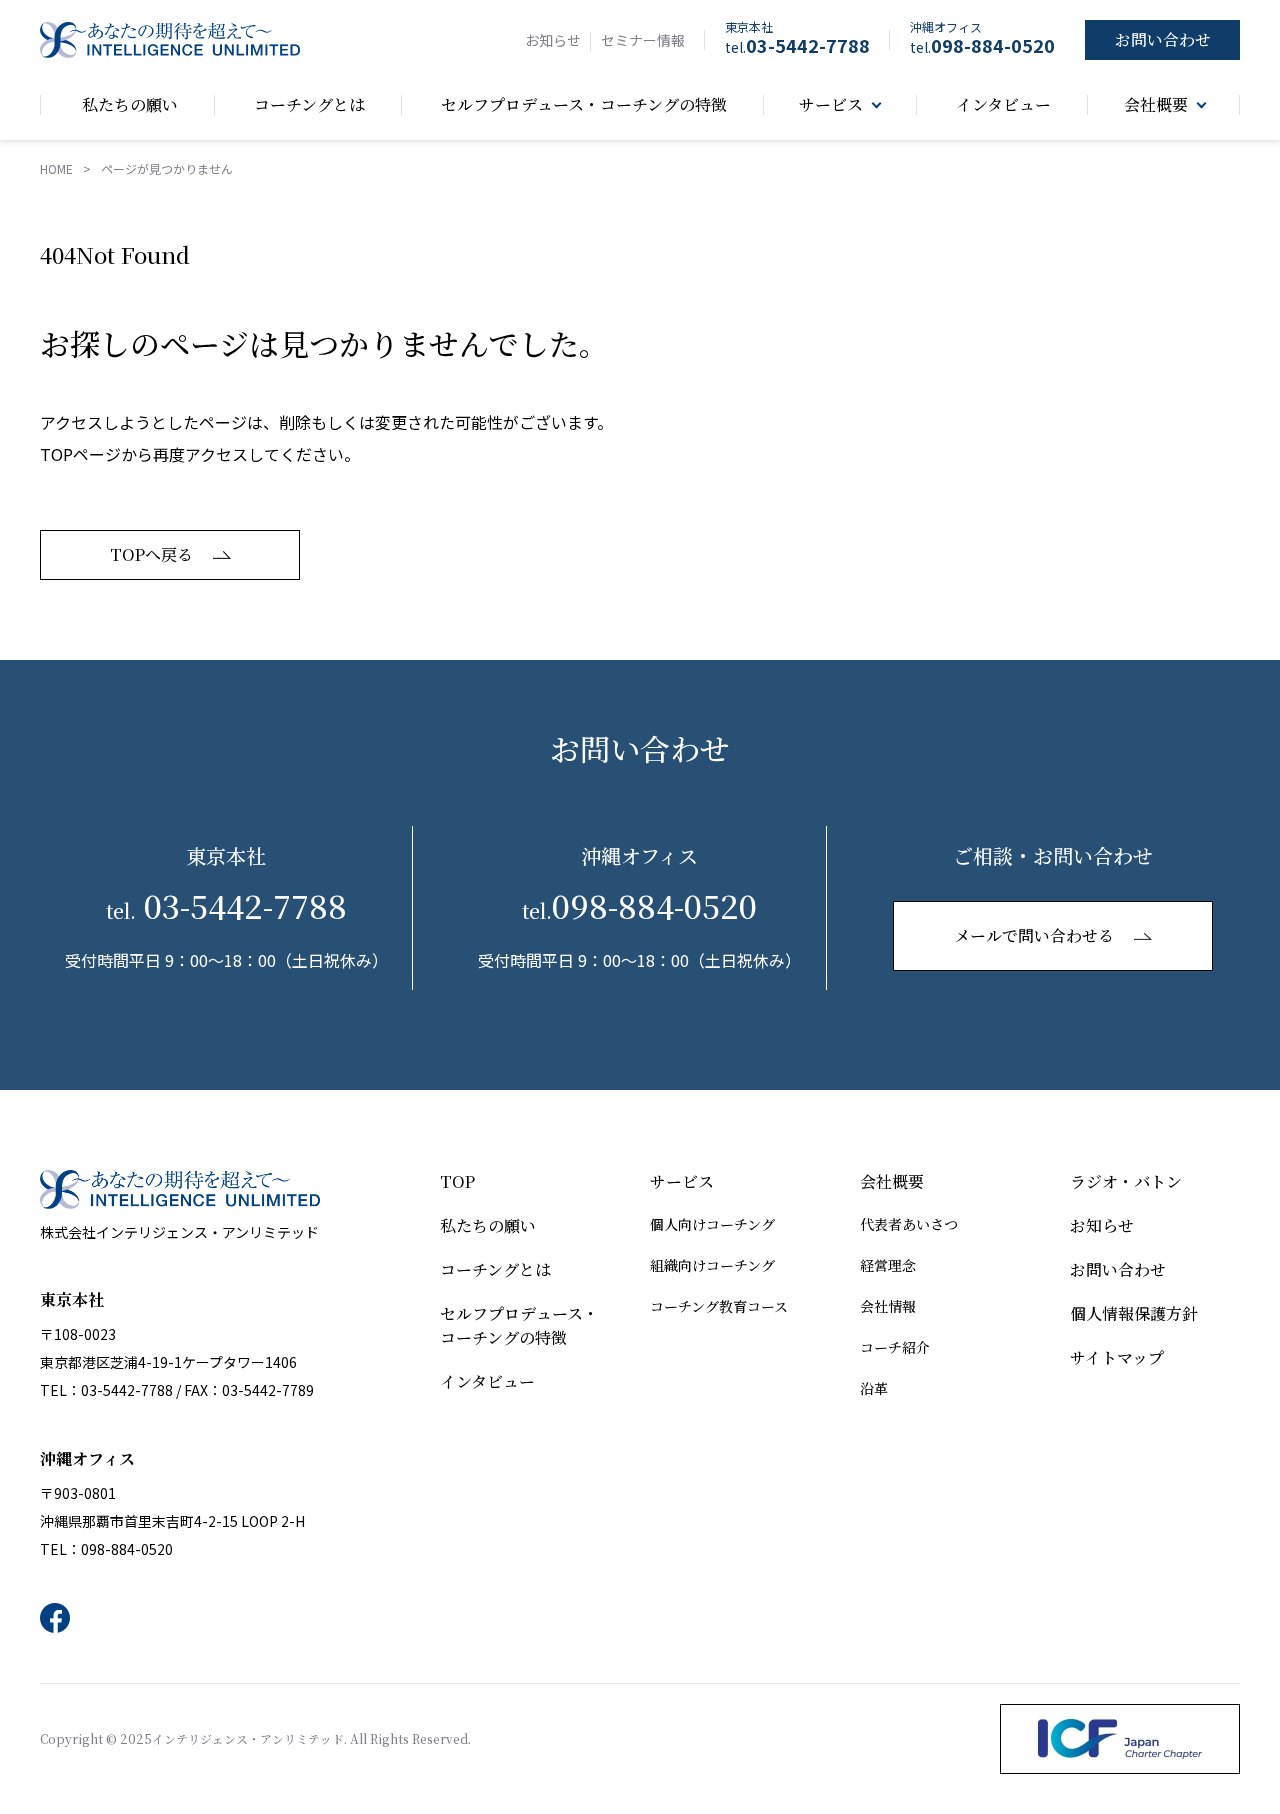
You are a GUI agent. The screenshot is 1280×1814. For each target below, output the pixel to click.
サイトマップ (1117, 1357)
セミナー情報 (643, 40)
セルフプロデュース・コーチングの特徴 (519, 1325)
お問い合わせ (1118, 1269)
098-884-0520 (982, 45)
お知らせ (553, 40)
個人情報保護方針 (1134, 1313)
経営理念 (888, 1265)
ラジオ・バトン (1126, 1181)
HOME (56, 168)
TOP (457, 1181)
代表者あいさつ (909, 1224)
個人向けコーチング (712, 1224)
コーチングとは (495, 1269)
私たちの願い (488, 1225)
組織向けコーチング (712, 1265)
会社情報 (888, 1306)
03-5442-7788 (797, 45)
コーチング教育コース (719, 1306)
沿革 (874, 1388)
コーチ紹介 (895, 1347)
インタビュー (487, 1381)
